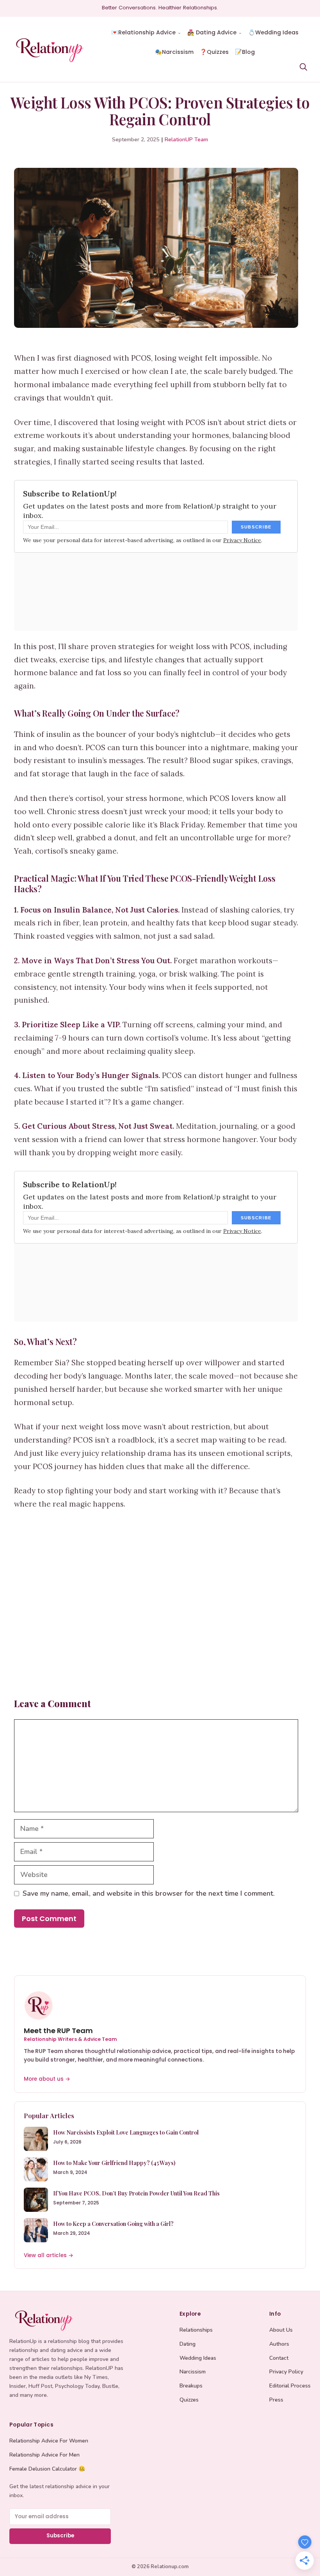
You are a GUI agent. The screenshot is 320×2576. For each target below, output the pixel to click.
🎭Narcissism (174, 52)
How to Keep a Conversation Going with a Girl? (113, 2224)
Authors (279, 2344)
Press (276, 2400)
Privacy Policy (286, 2372)
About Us (281, 2330)
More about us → (47, 2079)
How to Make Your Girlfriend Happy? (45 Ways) (114, 2163)
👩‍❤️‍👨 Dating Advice (212, 32)
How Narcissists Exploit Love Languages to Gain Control (126, 2132)
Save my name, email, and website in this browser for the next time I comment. (149, 1893)
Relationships (196, 2330)
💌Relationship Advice (143, 32)
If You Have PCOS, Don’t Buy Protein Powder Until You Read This (136, 2193)
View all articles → (49, 2255)
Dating (188, 2344)
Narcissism (193, 2372)
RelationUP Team (186, 140)
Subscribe (60, 2536)
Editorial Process (290, 2386)
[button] (303, 66)
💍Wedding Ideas (273, 32)
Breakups (191, 2386)
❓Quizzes (214, 52)
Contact (279, 2358)
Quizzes (189, 2400)
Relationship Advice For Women (49, 2441)
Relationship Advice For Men (44, 2455)
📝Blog (245, 52)
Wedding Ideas (198, 2358)
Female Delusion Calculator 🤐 (47, 2469)
